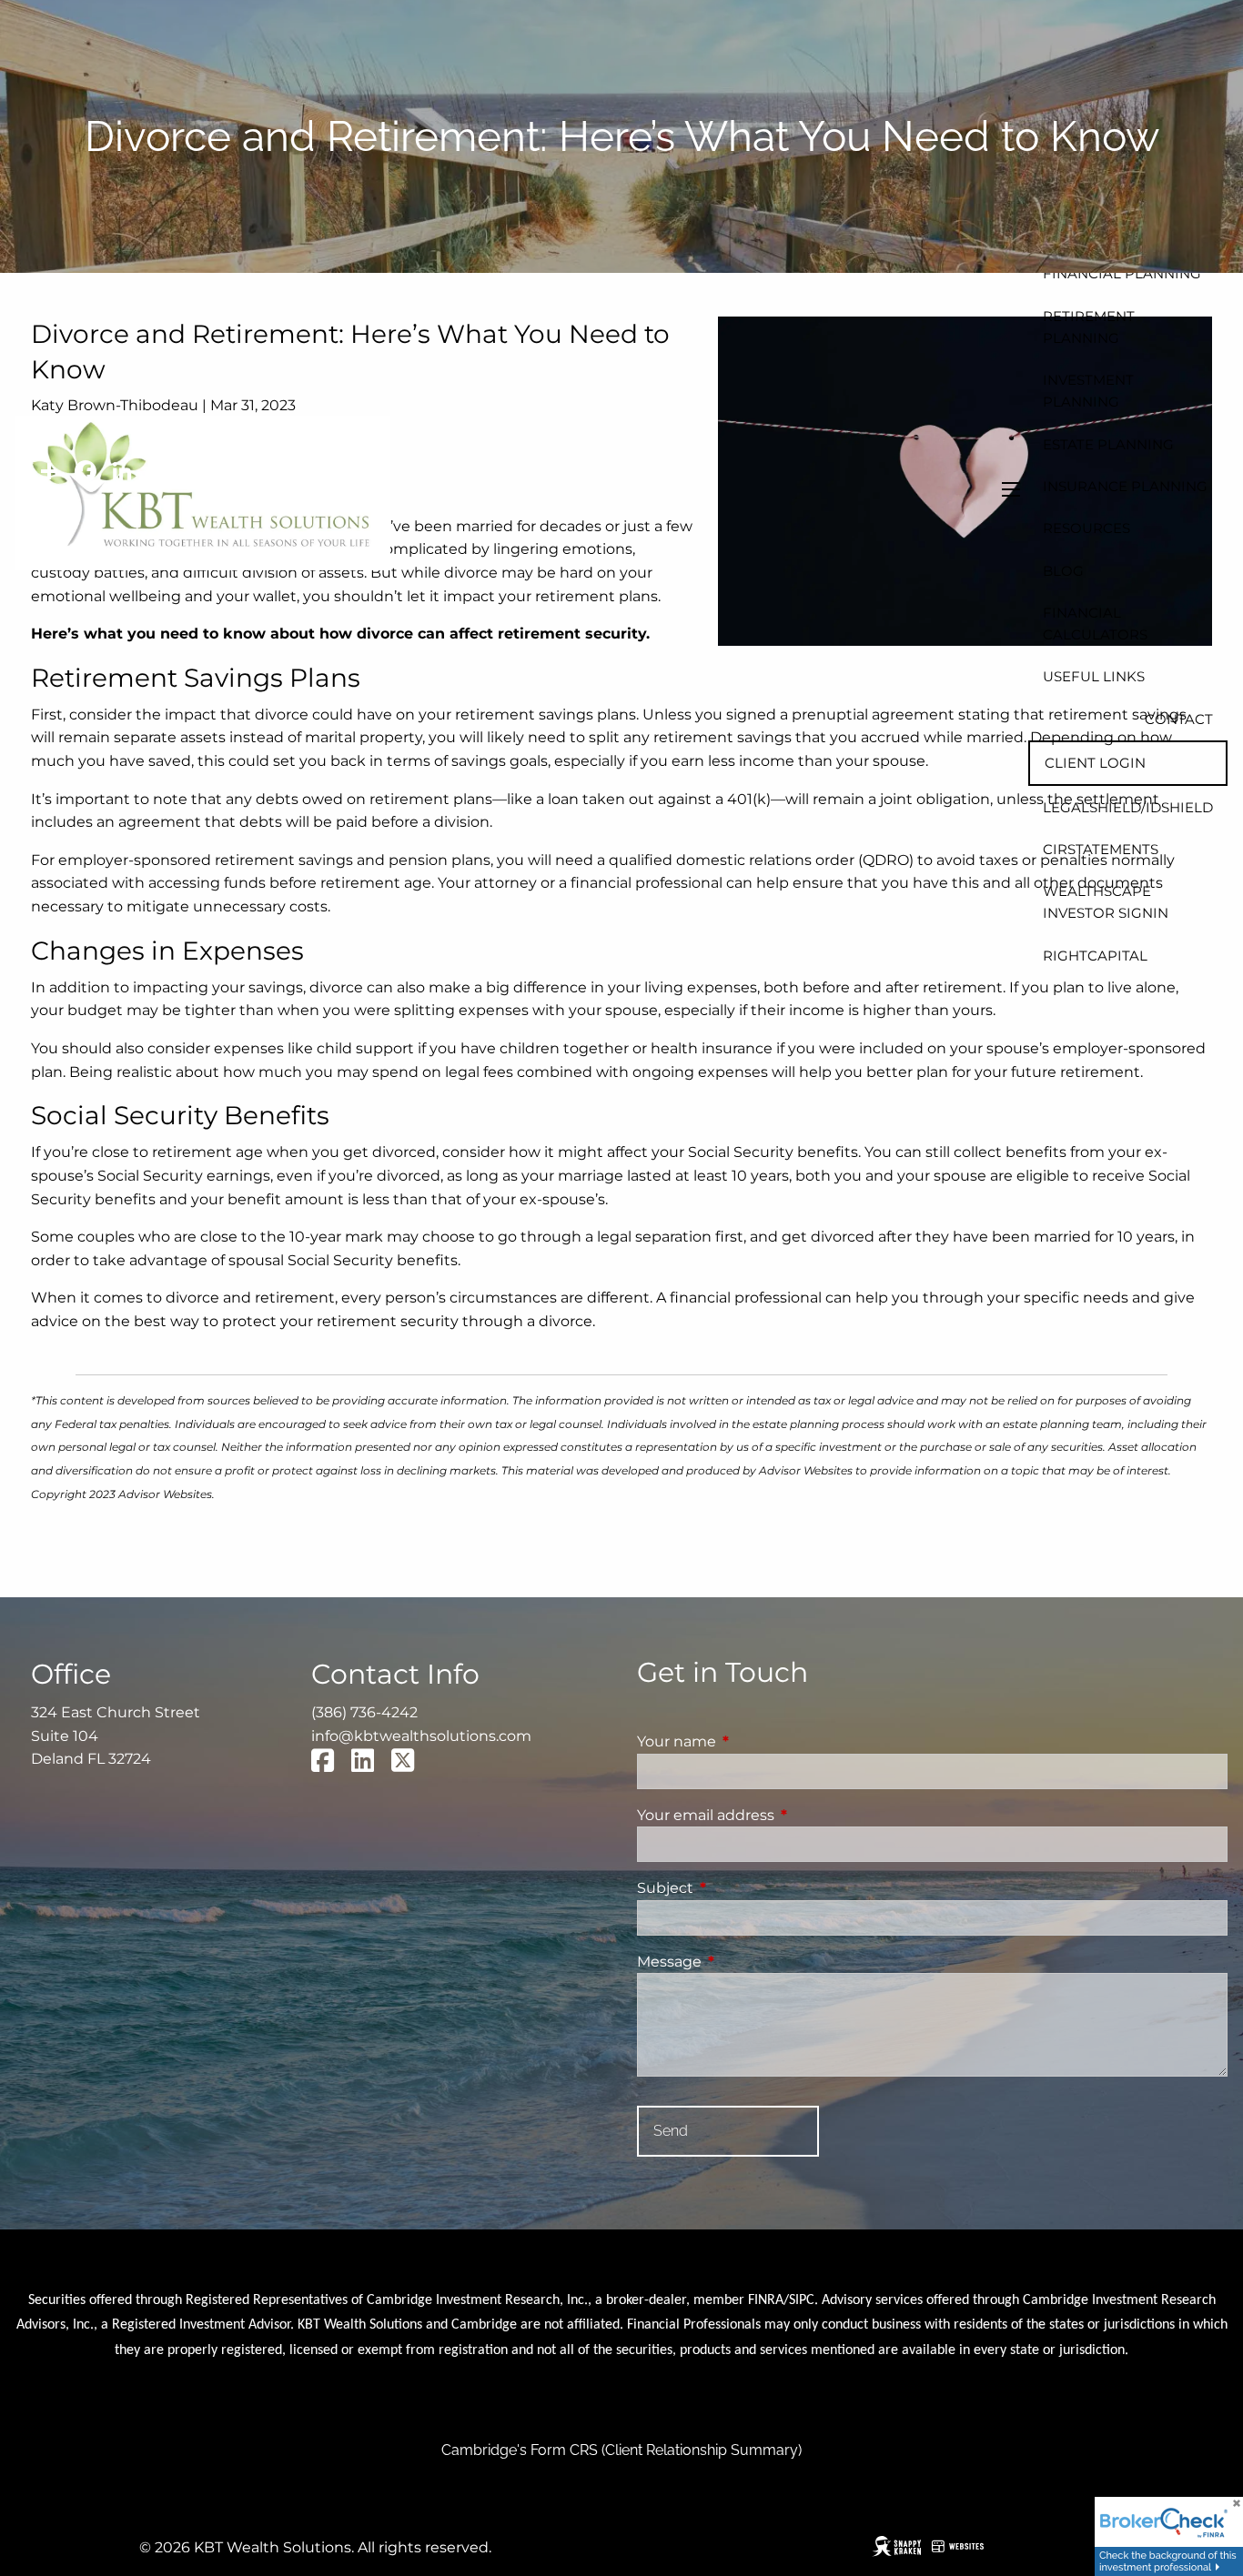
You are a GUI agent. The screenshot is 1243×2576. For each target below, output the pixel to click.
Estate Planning (1108, 444)
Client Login (1095, 763)
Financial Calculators (1095, 624)
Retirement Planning (1089, 327)
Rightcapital (1095, 956)
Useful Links (1094, 676)
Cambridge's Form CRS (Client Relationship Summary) (621, 2450)
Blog (1063, 571)
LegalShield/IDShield (1128, 807)
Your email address (782, 1815)
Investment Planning (1088, 391)
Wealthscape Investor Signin (1106, 902)
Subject (741, 1888)
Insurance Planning (1125, 486)
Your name (753, 1741)
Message (745, 1962)
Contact (1179, 719)
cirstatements (1101, 849)
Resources (1086, 528)
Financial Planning (1122, 273)
